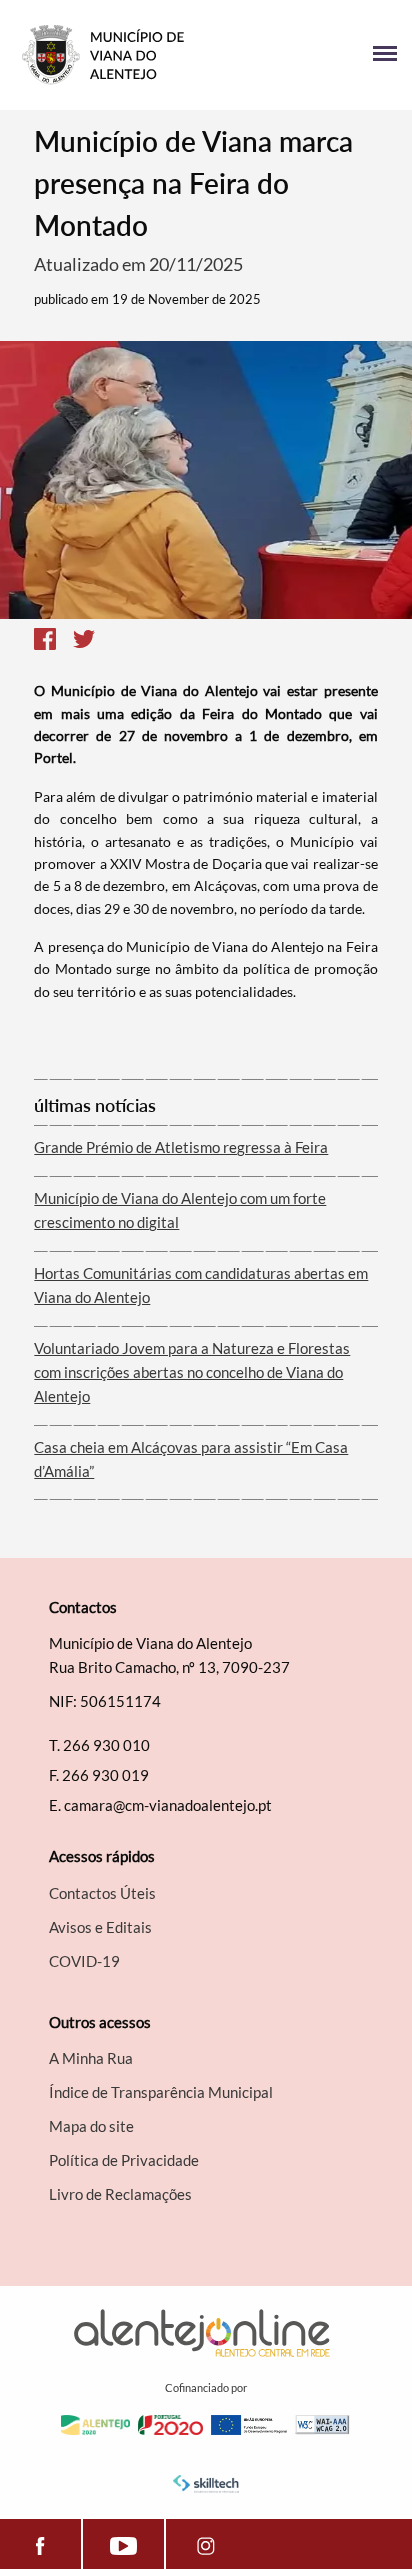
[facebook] (40, 2544)
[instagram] (206, 2544)
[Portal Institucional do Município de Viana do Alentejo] (110, 55)
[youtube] (123, 2544)
